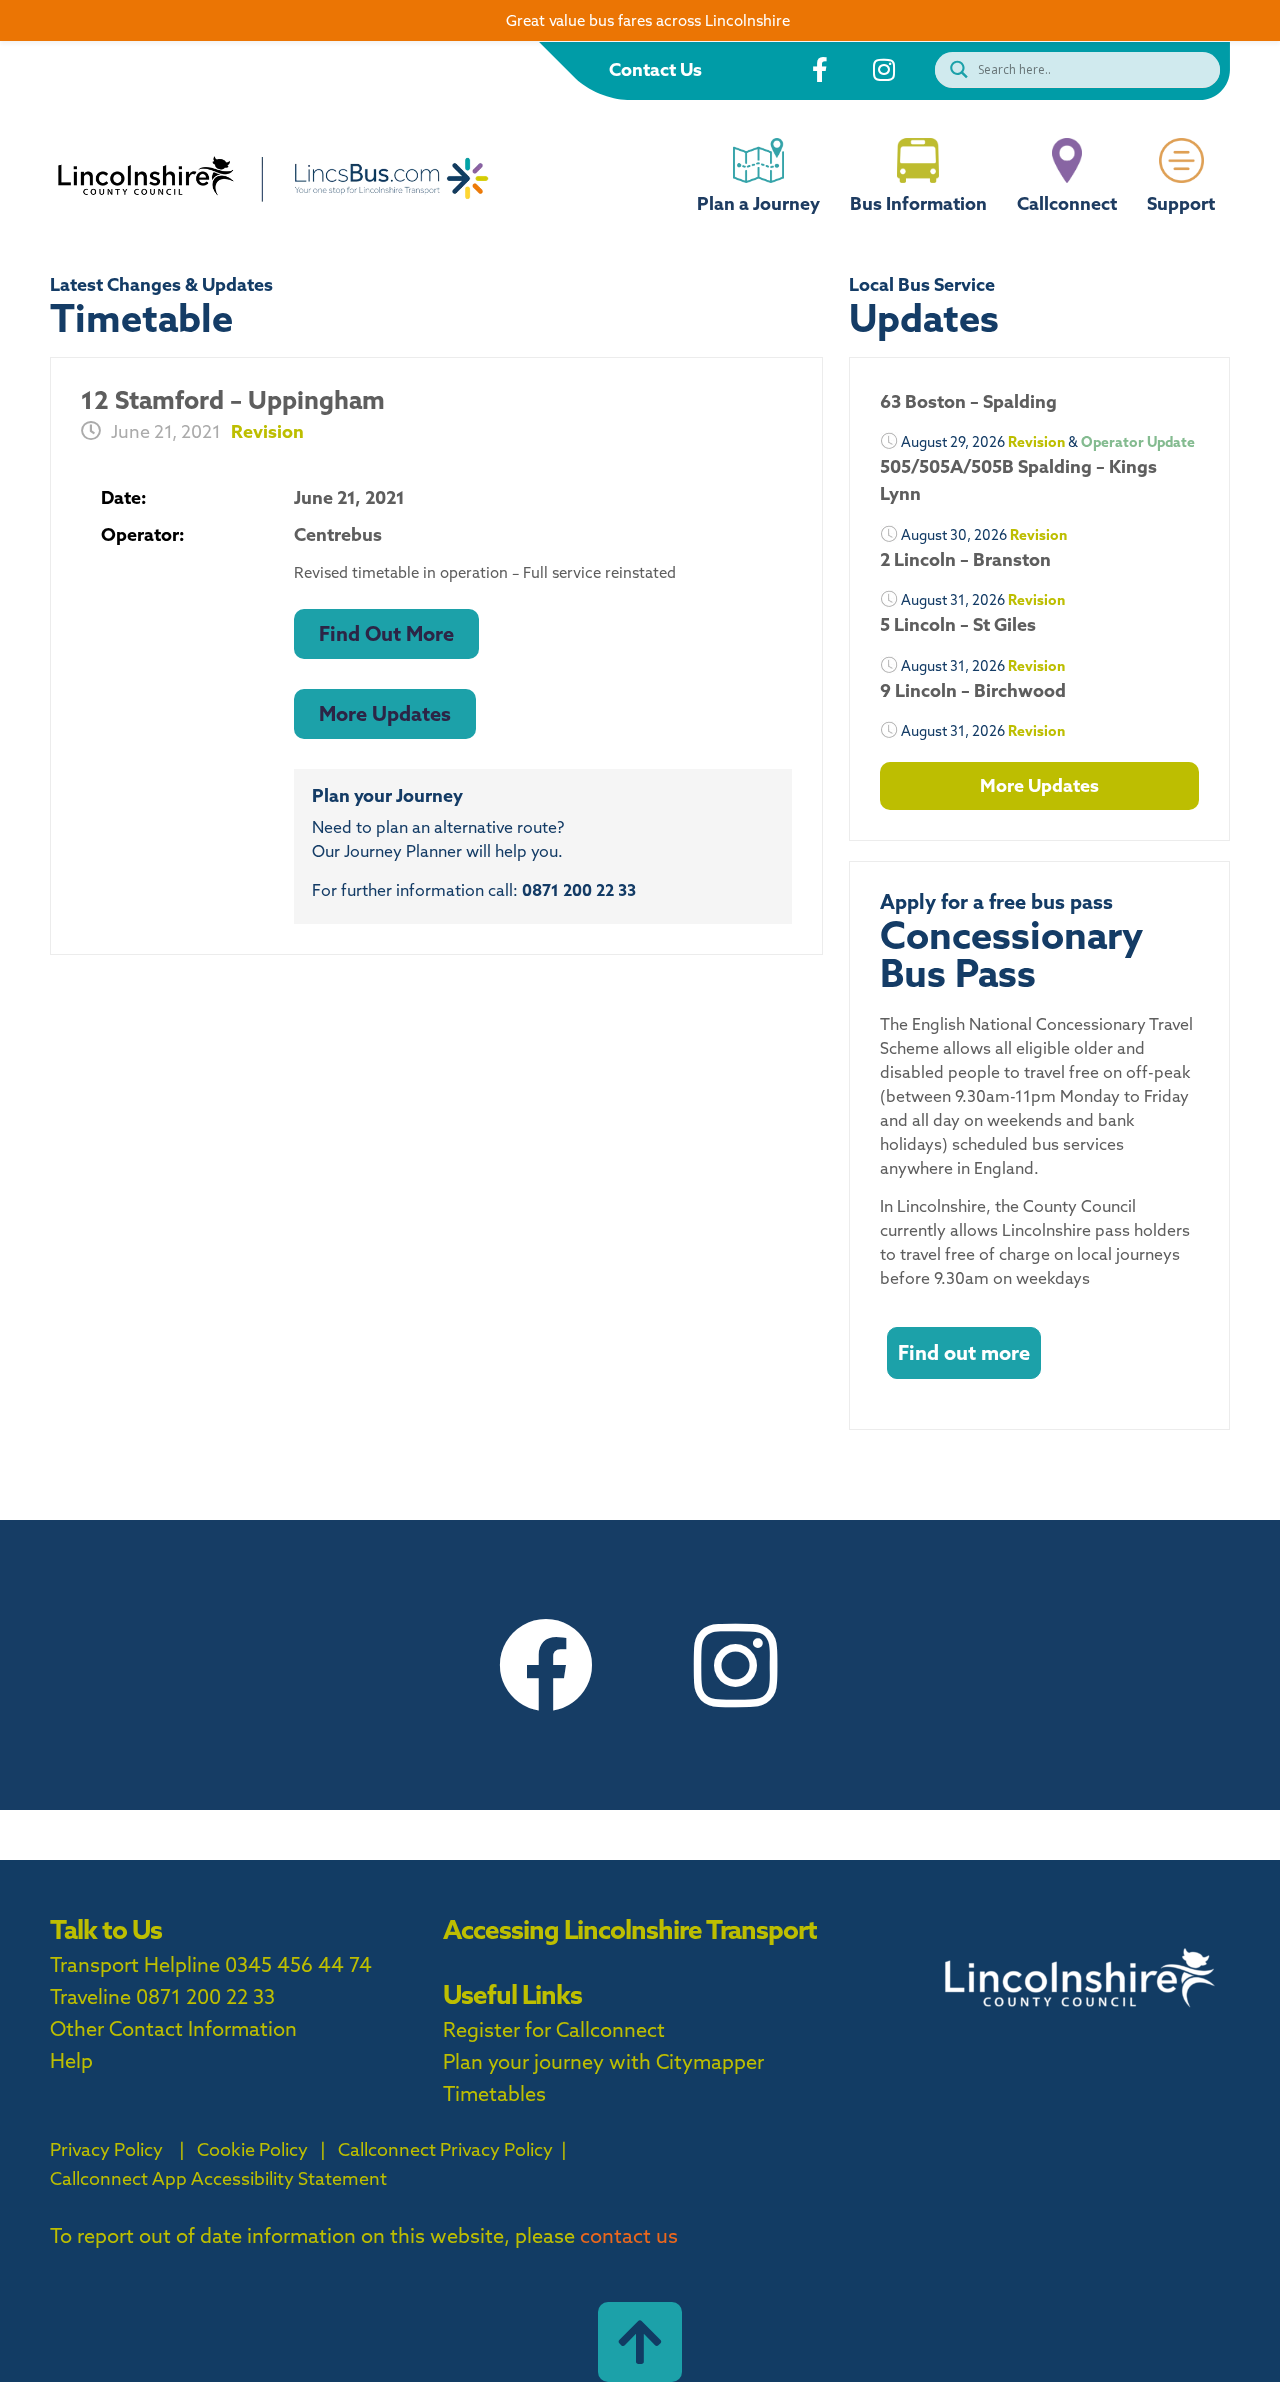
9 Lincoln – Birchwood (973, 690)
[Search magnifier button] (954, 69)
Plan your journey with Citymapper (603, 2061)
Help (71, 2060)
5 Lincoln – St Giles (958, 624)
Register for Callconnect (554, 2029)
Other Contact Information (173, 2028)
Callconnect (1067, 203)
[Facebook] (545, 1665)
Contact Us (655, 69)
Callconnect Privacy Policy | (450, 2149)
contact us (629, 2235)
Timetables (494, 2093)
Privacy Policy (106, 2149)
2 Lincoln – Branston (965, 559)
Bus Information (918, 203)
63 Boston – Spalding (968, 401)
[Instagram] (735, 1665)
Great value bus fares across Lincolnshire (648, 20)
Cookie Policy (252, 2149)
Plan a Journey (758, 203)
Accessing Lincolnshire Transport (630, 1929)
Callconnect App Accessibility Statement (218, 2178)
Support (1181, 203)
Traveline (90, 1996)
